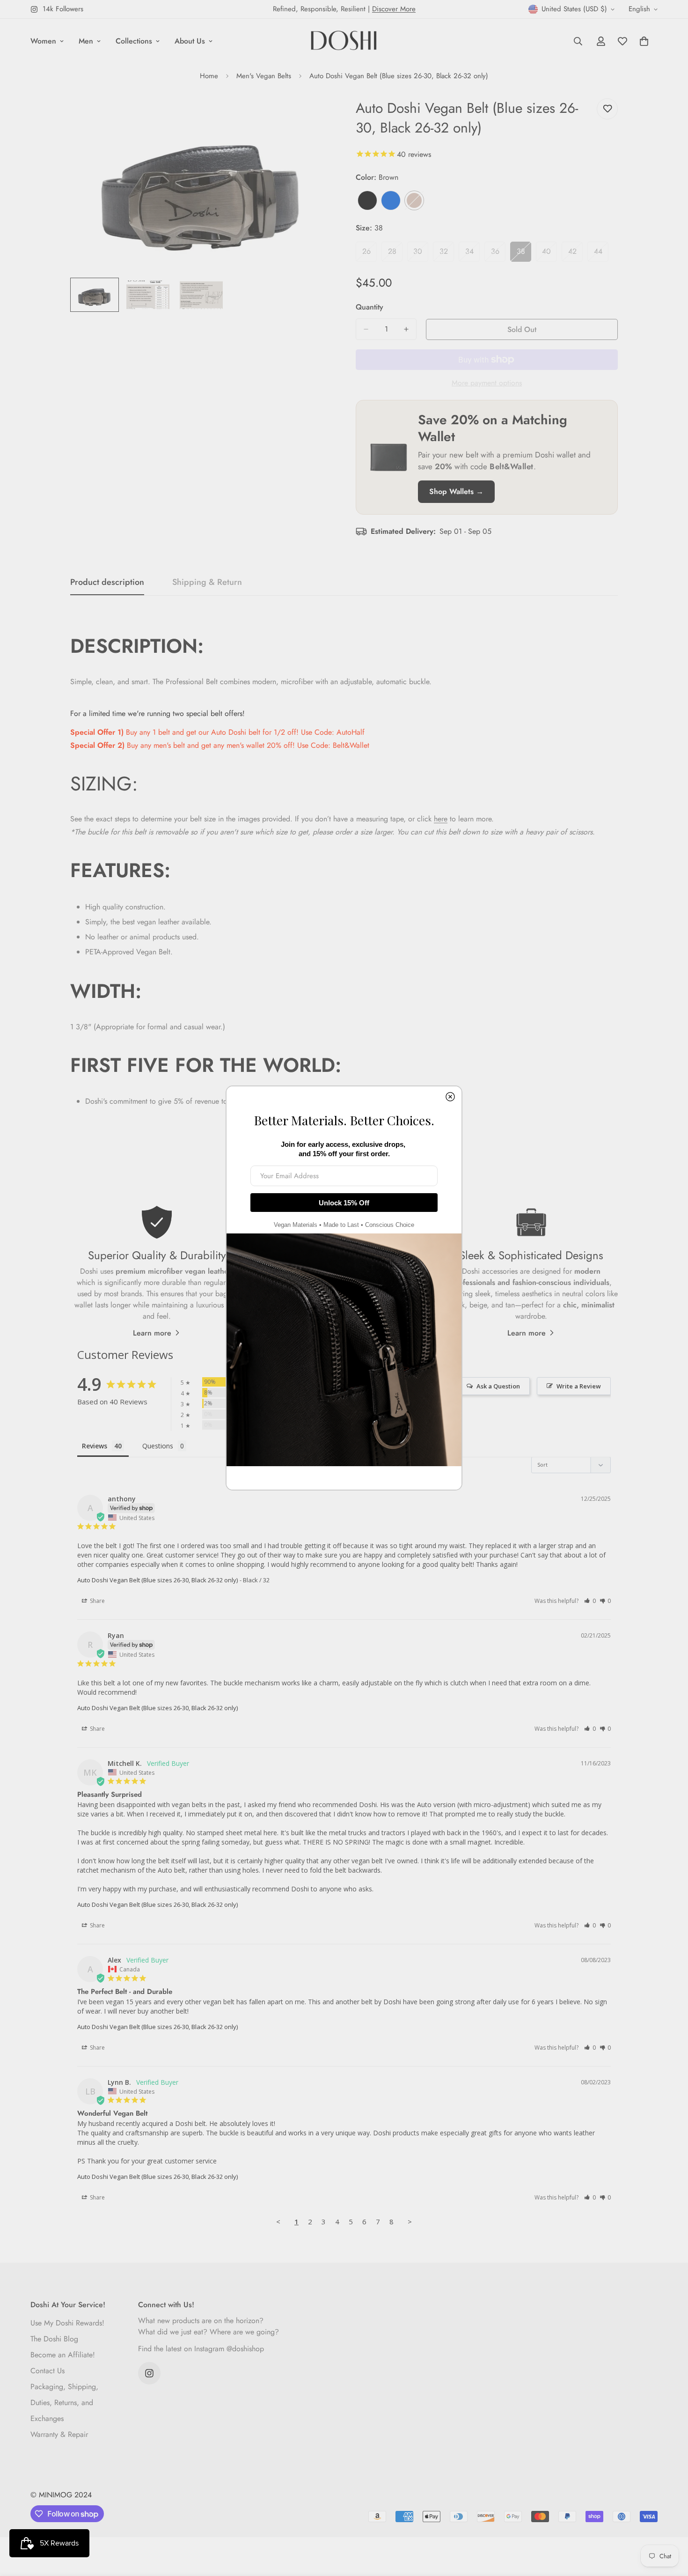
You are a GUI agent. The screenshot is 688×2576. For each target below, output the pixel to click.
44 (601, 254)
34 (472, 254)
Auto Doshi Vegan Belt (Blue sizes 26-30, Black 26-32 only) (157, 1580)
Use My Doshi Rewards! (67, 2323)
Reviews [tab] (95, 1446)
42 (575, 254)
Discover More (394, 9)
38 (524, 254)
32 (447, 254)
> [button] (410, 2222)
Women (43, 41)
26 (370, 254)
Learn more (152, 1333)
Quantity (370, 307)
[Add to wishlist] (607, 109)
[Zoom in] (312, 116)
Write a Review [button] (579, 1386)
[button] (590, 1601)
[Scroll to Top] (670, 2525)
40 (549, 254)
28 (395, 254)
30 (421, 254)
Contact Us (48, 2371)
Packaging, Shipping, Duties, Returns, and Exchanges (64, 2403)
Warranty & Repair (59, 2434)
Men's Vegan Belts (264, 76)
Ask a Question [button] (498, 1386)
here (441, 819)
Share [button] (97, 1601)
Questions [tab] (158, 1446)
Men (86, 41)
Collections (134, 41)
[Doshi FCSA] (344, 41)
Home (209, 76)
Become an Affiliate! (63, 2355)
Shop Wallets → (456, 491)
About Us (190, 41)
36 (498, 254)
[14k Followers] (149, 2373)
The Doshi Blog (54, 2339)
